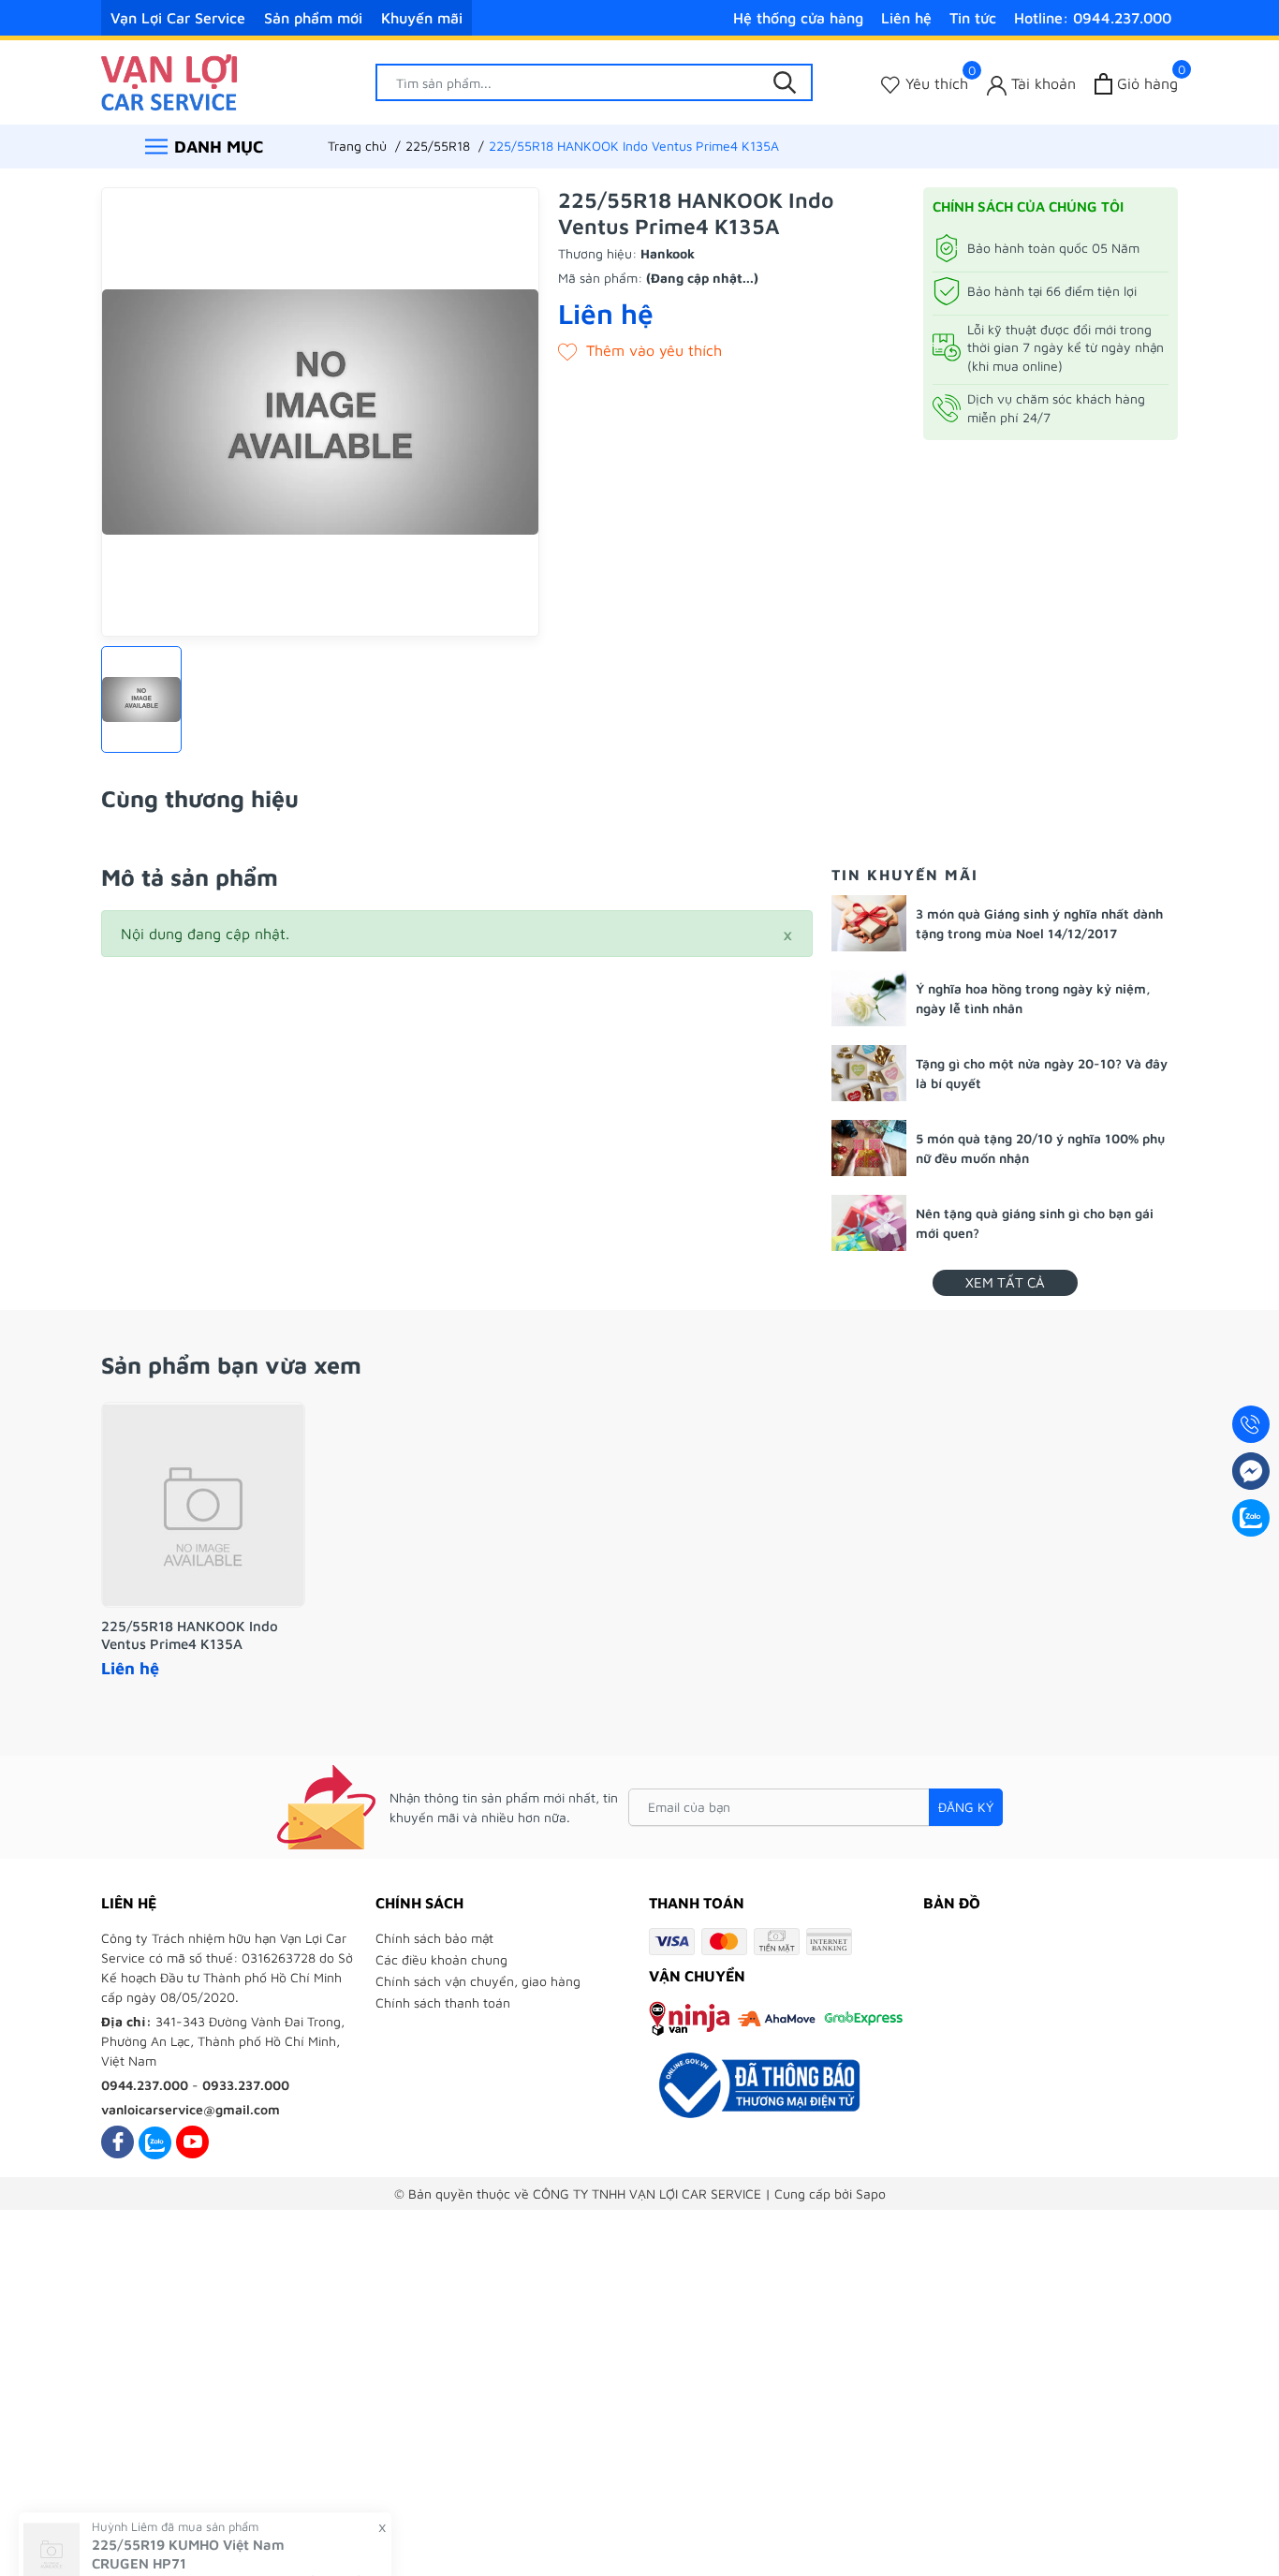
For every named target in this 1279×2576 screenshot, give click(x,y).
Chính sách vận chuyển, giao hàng (478, 1981)
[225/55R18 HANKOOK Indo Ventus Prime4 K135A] (203, 1505)
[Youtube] (192, 2142)
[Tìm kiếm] (785, 82)
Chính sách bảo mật (434, 1938)
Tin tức (973, 18)
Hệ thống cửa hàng (798, 18)
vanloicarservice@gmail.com (191, 2109)
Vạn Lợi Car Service (178, 18)
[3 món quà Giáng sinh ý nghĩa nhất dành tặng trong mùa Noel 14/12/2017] (869, 923)
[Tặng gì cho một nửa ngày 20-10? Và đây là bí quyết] (869, 1073)
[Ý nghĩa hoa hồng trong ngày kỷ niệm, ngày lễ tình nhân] (869, 998)
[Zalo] (155, 2142)
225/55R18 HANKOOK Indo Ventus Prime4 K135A (190, 1635)
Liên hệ (906, 18)
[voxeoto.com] (169, 81)
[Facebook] (118, 2142)
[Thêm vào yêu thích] (640, 350)
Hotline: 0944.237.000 (1093, 18)
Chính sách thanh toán (443, 2002)
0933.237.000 (246, 2085)
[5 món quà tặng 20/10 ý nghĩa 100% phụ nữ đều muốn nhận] (869, 1148)
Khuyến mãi (422, 18)
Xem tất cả (1005, 1282)
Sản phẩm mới (313, 18)
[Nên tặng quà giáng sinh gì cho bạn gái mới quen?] (869, 1223)
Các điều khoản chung (441, 1959)
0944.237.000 (145, 2085)
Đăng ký (966, 1807)
